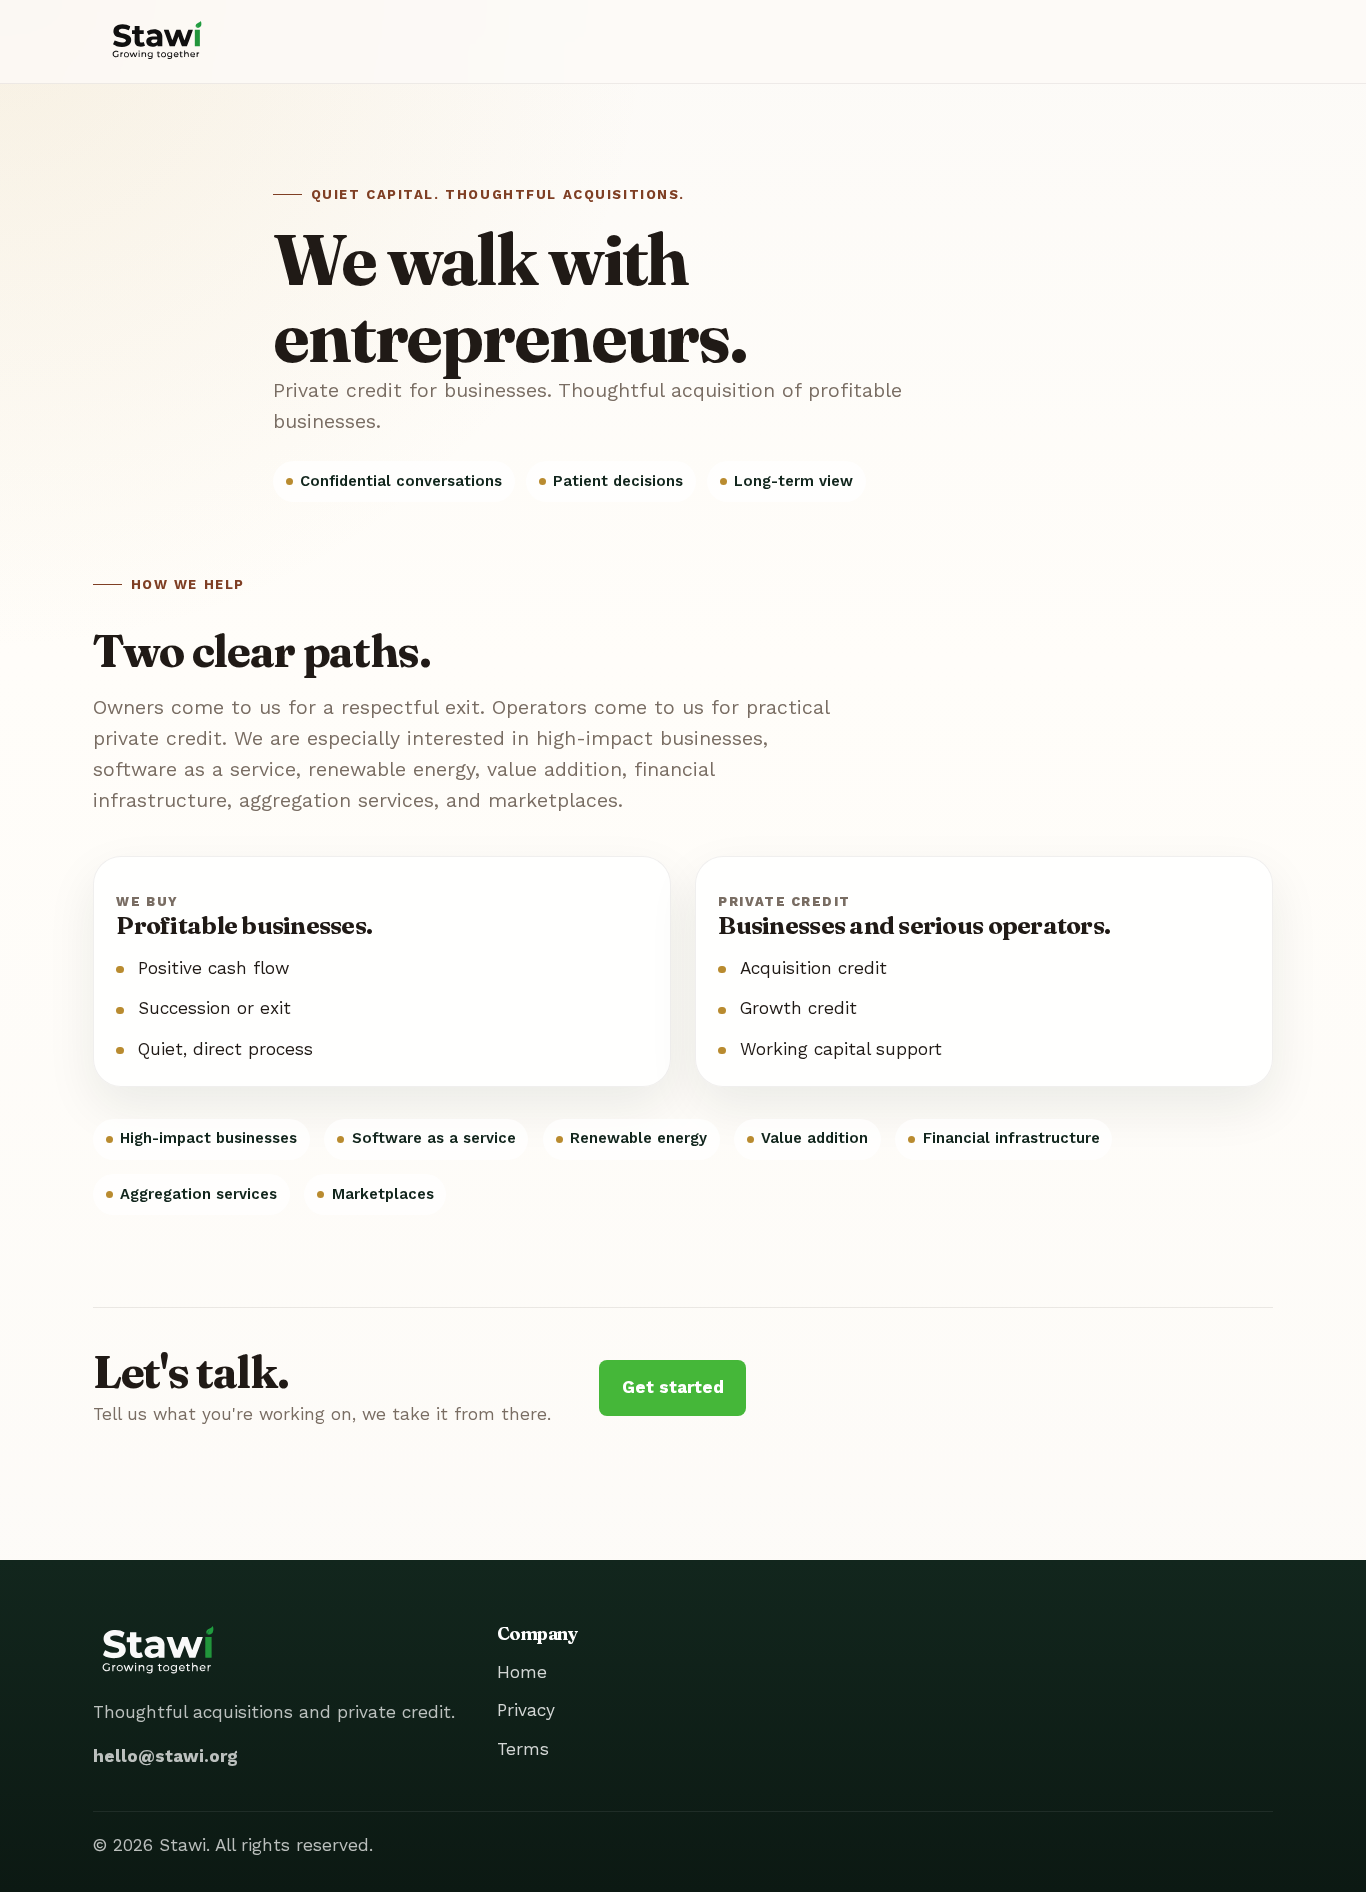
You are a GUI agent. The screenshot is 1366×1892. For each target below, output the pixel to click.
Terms (523, 1749)
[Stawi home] (157, 41)
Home (522, 1672)
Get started (673, 1387)
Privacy (526, 1710)
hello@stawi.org (165, 1756)
